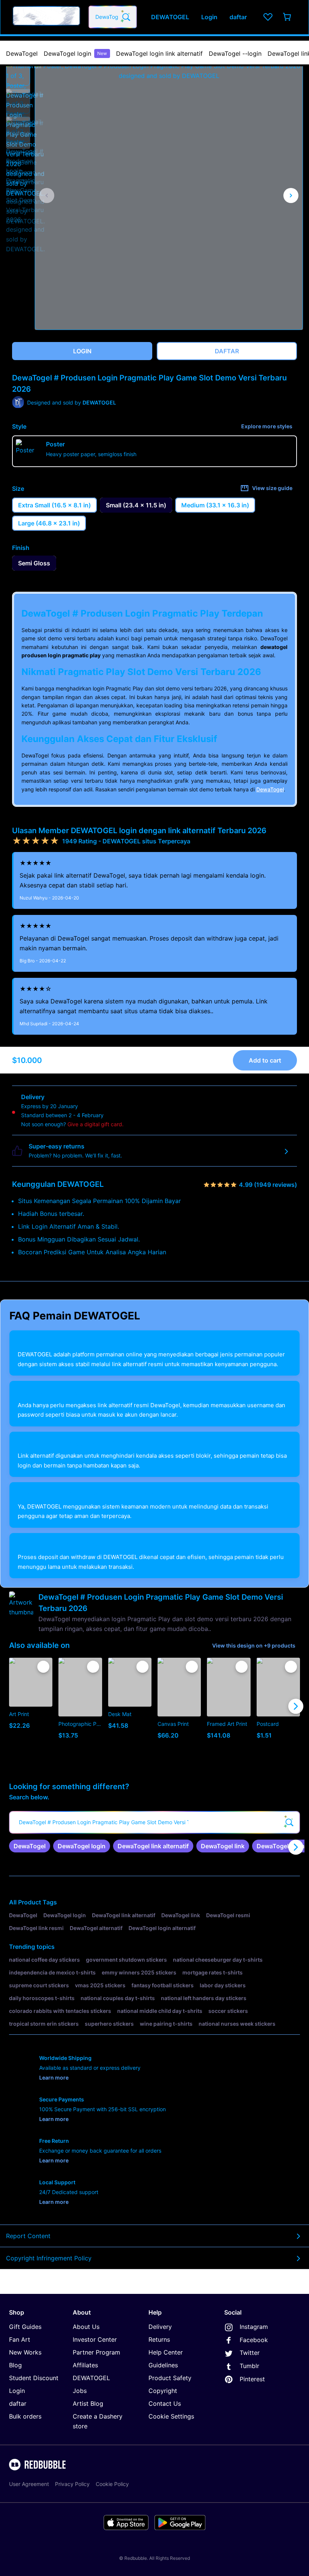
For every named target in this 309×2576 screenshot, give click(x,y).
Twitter (250, 2353)
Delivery (160, 2327)
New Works (25, 2352)
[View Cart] (288, 17)
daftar (18, 2403)
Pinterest (252, 2379)
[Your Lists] (268, 17)
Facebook (254, 2340)
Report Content (28, 2236)
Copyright (163, 2391)
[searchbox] (154, 1822)
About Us (86, 2327)
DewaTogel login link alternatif (159, 53)
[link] (30, 1846)
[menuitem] (22, 53)
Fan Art (20, 2339)
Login (17, 2391)
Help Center (166, 2352)
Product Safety (170, 2378)
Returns (159, 2339)
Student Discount (34, 2378)
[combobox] (113, 17)
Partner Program (96, 2352)
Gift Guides (25, 2327)
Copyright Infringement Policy (49, 2258)
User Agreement (29, 2484)
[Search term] (125, 17)
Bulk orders (25, 2416)
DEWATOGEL (91, 2378)
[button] (18, 73)
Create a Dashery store (98, 2421)
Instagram (254, 2327)
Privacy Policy (72, 2484)
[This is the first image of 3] (47, 195)
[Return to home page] (46, 17)
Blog (15, 2365)
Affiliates (85, 2365)
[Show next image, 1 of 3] (291, 195)
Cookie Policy (112, 2484)
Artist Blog (88, 2403)
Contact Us (165, 2403)
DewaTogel (22, 53)
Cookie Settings (171, 2416)
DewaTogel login (75, 53)
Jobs (80, 2391)
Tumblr (249, 2366)
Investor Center (95, 2339)
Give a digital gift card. (96, 1124)
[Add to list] (43, 1667)
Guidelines (163, 2365)
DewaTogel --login (235, 53)
